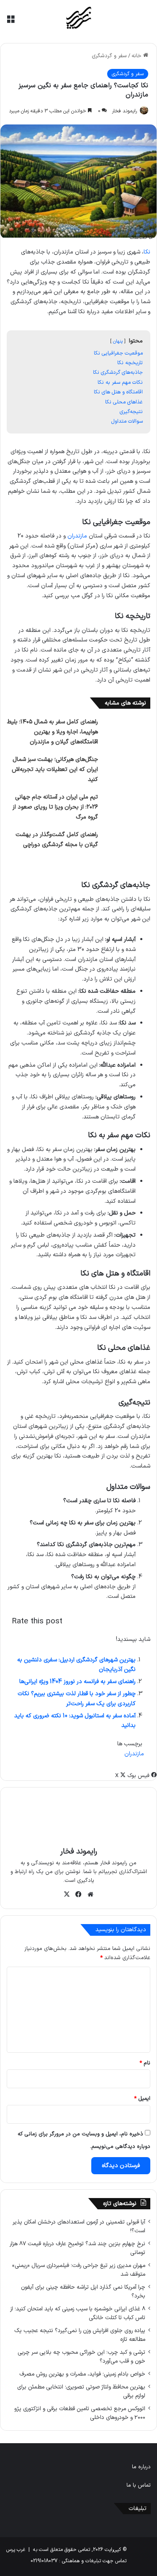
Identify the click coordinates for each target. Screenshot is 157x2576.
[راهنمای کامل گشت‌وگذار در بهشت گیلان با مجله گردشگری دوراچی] (127, 846)
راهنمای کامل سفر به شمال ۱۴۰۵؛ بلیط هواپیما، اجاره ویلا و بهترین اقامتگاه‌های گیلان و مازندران (53, 732)
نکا (147, 252)
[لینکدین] (113, 1776)
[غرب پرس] (79, 18)
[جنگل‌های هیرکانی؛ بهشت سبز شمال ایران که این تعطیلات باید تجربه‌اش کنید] (127, 770)
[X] (67, 1894)
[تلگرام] (108, 1776)
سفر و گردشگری (109, 56)
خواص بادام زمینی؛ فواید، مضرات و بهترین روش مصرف (82, 2374)
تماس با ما (139, 2485)
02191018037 (44, 2561)
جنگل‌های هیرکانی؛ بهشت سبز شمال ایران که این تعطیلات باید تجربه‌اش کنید (55, 770)
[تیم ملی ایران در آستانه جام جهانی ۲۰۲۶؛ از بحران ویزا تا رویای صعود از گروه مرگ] (127, 808)
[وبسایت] (90, 1894)
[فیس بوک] (79, 1894)
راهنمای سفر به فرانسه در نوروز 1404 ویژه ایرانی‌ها (77, 1682)
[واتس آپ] (109, 1776)
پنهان (118, 341)
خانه (137, 56)
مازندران (77, 536)
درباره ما (141, 2467)
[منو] (10, 22)
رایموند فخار (124, 111)
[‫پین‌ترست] (111, 1776)
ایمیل (142, 2099)
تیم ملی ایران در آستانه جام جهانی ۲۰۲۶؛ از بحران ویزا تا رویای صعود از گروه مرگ (55, 807)
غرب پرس (16, 2550)
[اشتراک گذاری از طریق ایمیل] (106, 1776)
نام (145, 2063)
